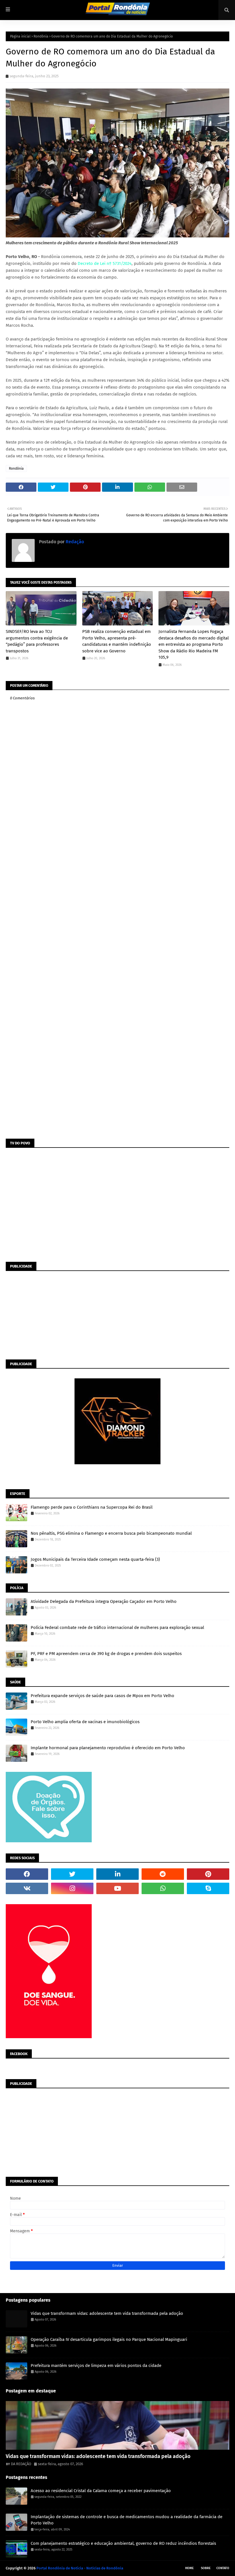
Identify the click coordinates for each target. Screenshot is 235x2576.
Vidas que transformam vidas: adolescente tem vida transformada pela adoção (107, 2313)
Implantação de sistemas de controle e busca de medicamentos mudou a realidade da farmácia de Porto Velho (127, 2520)
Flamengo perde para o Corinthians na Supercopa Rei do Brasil (92, 1507)
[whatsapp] (163, 1888)
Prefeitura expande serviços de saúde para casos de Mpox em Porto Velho (102, 1696)
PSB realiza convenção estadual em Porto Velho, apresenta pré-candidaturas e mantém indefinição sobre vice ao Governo (117, 641)
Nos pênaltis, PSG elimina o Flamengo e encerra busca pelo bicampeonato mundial (111, 1533)
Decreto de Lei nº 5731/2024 (105, 263)
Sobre (206, 2568)
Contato (223, 2568)
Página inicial (20, 36)
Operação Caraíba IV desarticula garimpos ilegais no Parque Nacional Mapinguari (109, 2339)
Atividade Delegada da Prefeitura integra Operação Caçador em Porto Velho (104, 1601)
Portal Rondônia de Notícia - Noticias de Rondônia (80, 2568)
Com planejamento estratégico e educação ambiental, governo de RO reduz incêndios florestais (123, 2543)
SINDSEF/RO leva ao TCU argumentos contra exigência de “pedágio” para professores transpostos (37, 641)
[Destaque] (117, 2425)
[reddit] (163, 1874)
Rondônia (41, 36)
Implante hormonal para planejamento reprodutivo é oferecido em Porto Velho (108, 1748)
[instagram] (72, 1888)
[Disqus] (117, 913)
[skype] (208, 1888)
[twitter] (72, 1874)
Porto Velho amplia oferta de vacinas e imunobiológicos (85, 1722)
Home (189, 2568)
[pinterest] (208, 1874)
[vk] (27, 1888)
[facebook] (27, 1874)
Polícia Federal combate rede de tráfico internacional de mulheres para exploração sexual (117, 1628)
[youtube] (117, 1888)
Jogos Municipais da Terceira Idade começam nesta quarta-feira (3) (95, 1559)
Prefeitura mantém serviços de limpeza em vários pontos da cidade (96, 2366)
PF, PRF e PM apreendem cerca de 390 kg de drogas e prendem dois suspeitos (106, 1654)
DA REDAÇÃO (21, 2464)
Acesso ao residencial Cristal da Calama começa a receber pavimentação (101, 2491)
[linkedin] (117, 1874)
